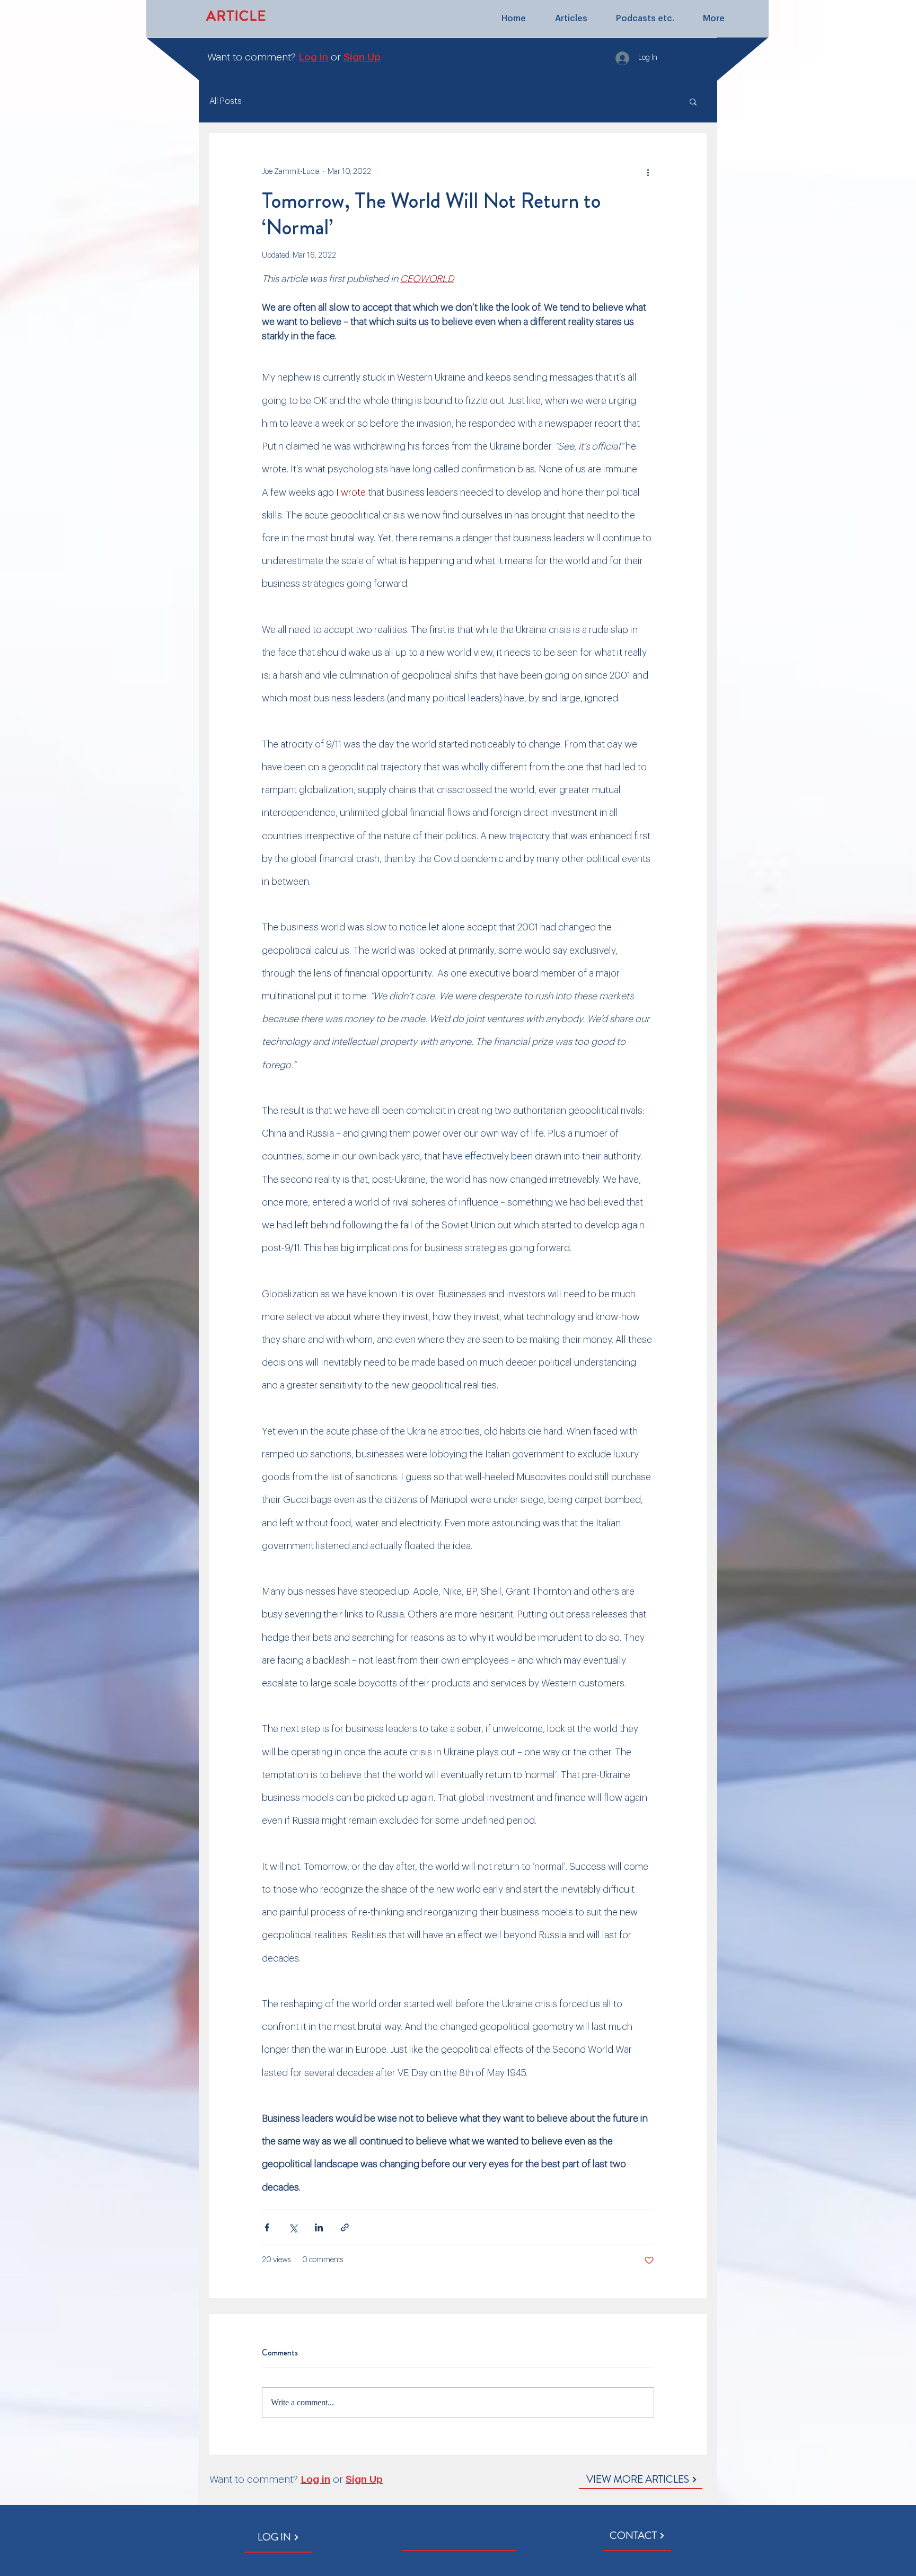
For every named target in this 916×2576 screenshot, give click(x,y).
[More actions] (648, 172)
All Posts (226, 101)
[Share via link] (345, 2227)
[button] (693, 101)
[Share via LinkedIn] (319, 2227)
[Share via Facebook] (267, 2227)
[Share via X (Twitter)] (293, 2227)
